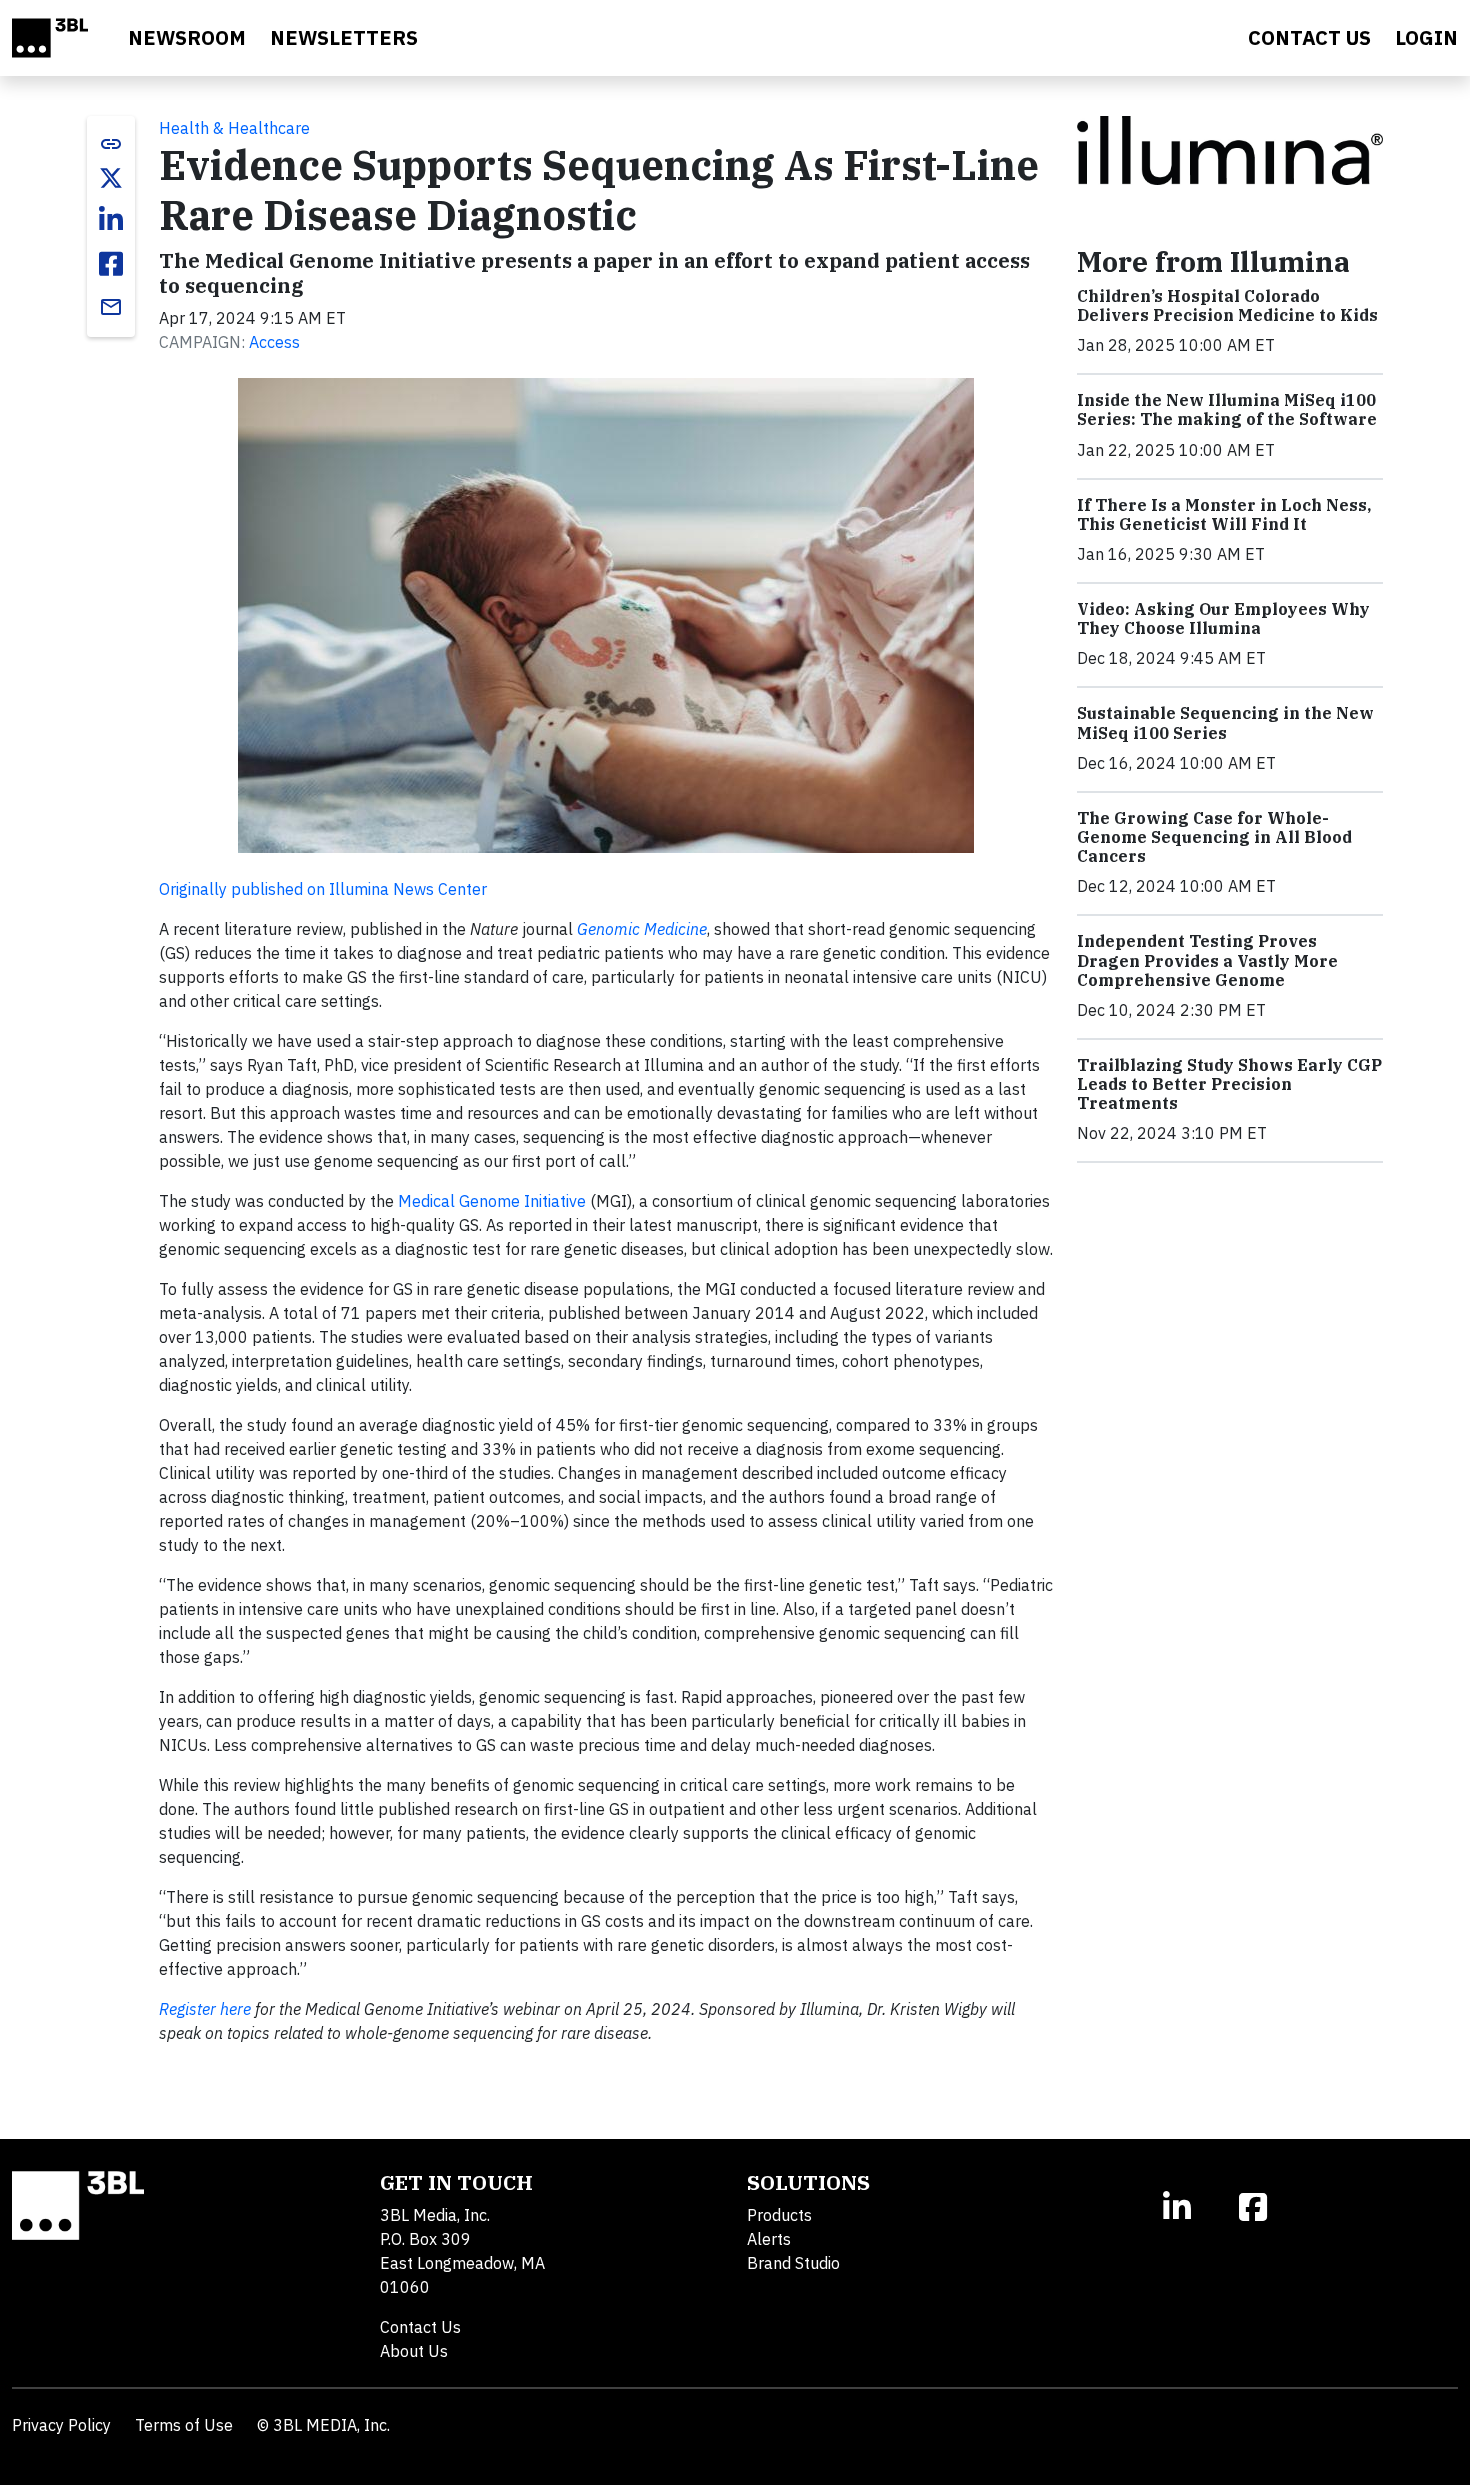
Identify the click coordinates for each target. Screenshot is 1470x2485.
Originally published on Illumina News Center (323, 889)
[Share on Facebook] (111, 264)
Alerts (769, 2239)
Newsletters (344, 37)
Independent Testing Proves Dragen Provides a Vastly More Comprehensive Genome (1207, 960)
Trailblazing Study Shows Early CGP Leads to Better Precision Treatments (1229, 1084)
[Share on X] (111, 178)
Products (779, 2215)
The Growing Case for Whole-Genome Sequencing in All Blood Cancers (1214, 837)
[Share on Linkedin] (111, 220)
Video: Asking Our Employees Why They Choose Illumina (1223, 618)
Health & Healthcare (234, 128)
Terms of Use (184, 2425)
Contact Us (420, 2327)
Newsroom (187, 37)
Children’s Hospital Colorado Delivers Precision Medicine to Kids (1227, 305)
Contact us (1309, 37)
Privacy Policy (61, 2425)
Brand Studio (793, 2263)
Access (274, 342)
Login (1426, 37)
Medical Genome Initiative (492, 1201)
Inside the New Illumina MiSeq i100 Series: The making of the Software (1227, 409)
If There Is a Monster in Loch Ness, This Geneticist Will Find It (1224, 514)
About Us (414, 2351)
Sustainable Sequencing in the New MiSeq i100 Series (1225, 722)
